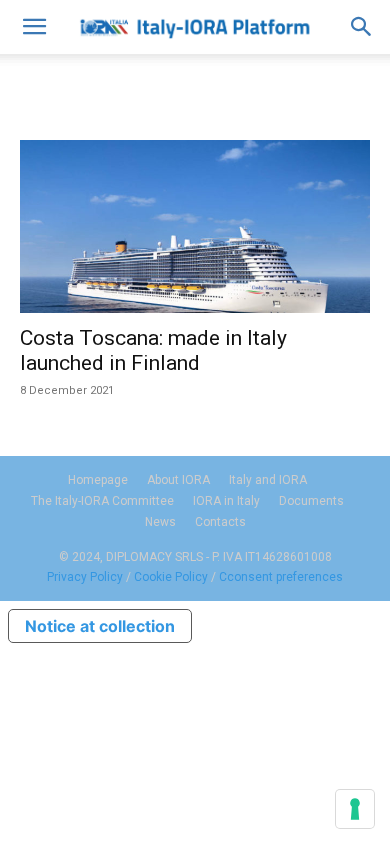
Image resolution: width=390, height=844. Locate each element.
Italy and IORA (268, 480)
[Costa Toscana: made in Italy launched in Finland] (195, 226)
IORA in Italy (226, 501)
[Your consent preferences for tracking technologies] (355, 809)
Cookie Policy (171, 577)
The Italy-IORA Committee (102, 501)
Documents (311, 501)
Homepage (98, 480)
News (160, 522)
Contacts (220, 522)
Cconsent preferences (281, 577)
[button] (34, 27)
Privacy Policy (85, 577)
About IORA (178, 480)
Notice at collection (100, 626)
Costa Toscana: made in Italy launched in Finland (153, 350)
